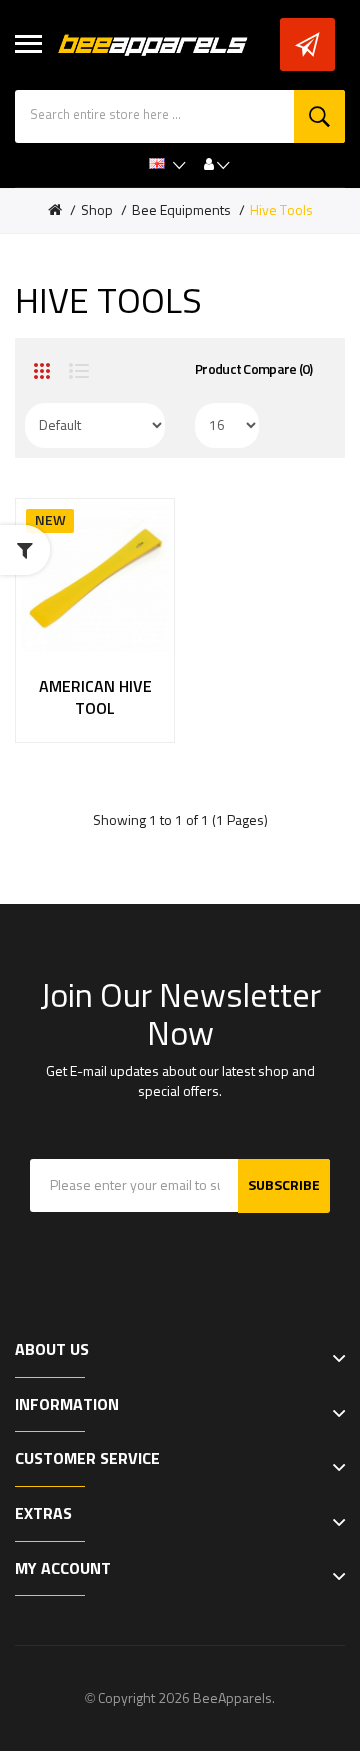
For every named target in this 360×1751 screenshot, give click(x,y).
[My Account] (217, 165)
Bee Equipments (181, 211)
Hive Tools (281, 211)
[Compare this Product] (115, 703)
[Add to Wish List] (74, 703)
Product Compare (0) (254, 370)
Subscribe (284, 1186)
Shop (97, 211)
